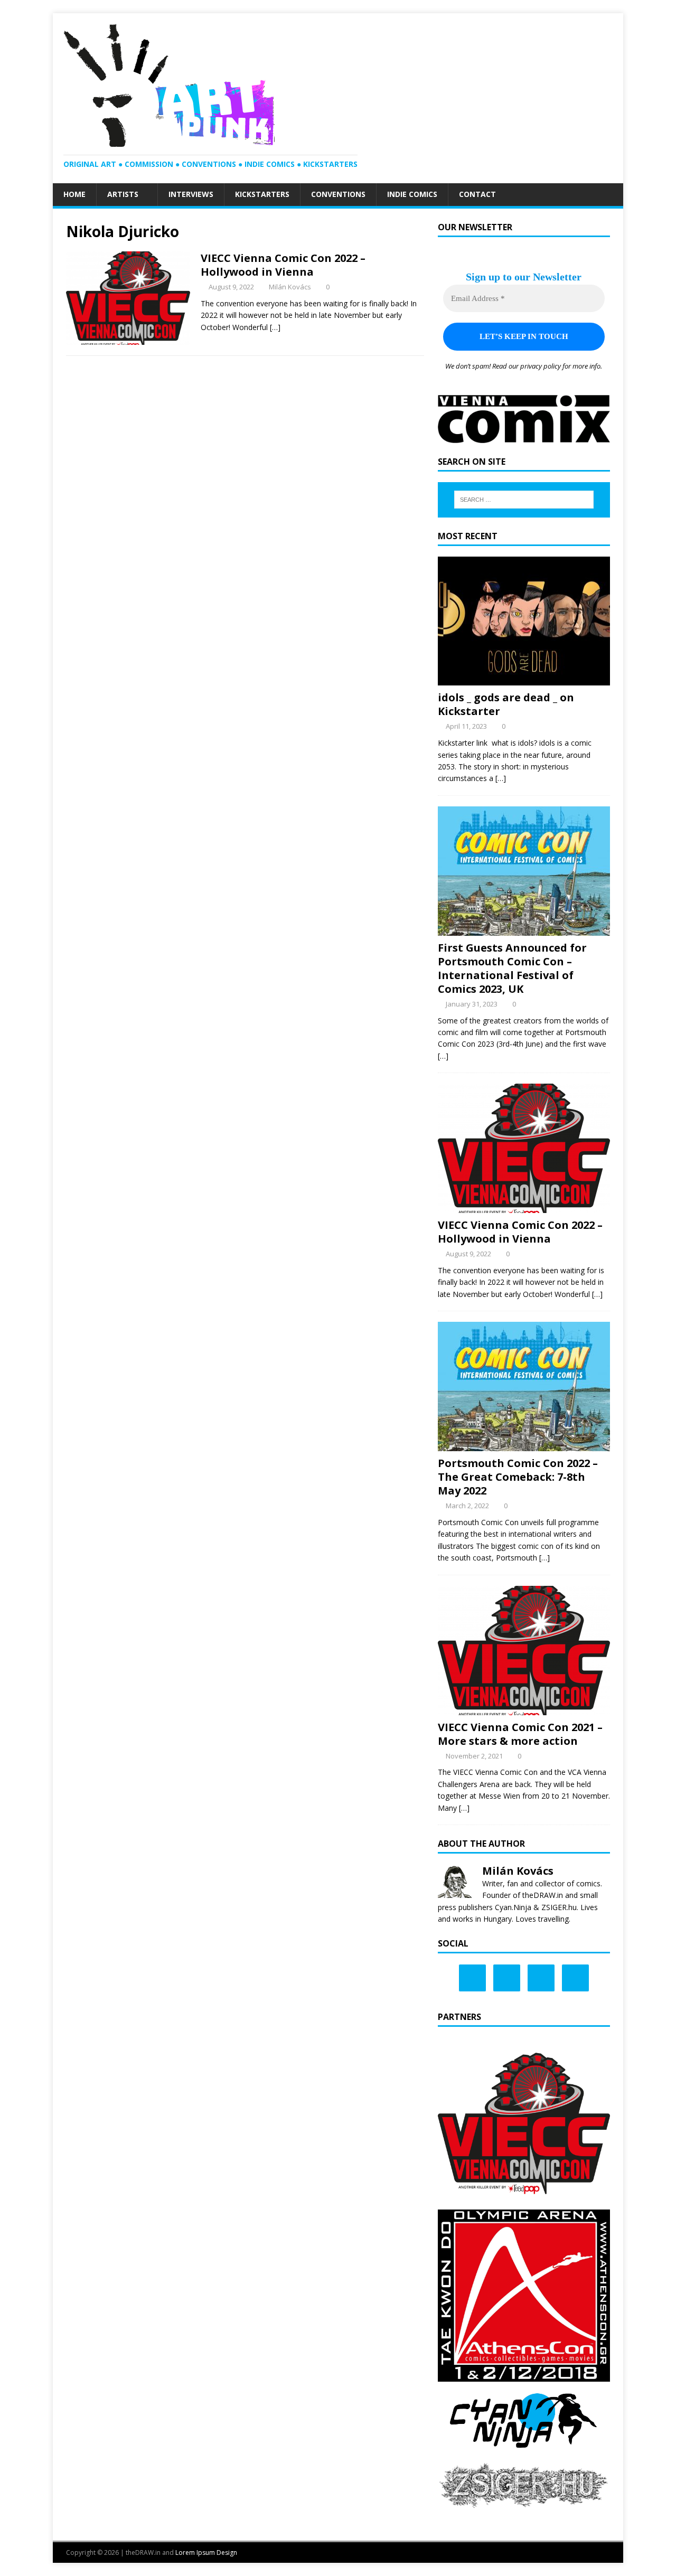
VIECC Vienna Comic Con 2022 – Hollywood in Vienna (283, 265)
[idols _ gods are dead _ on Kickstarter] (524, 679)
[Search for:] (524, 500)
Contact (477, 194)
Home (74, 194)
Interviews (191, 194)
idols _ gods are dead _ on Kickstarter (506, 704)
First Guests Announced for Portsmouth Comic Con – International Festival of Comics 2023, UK (512, 968)
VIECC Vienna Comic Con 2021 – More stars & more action (520, 1734)
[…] (275, 327)
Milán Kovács (290, 287)
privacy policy (541, 366)
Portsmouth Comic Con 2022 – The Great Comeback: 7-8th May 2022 (518, 1477)
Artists (123, 194)
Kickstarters (262, 194)
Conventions (338, 194)
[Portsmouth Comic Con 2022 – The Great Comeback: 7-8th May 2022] (524, 1445)
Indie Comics (412, 194)
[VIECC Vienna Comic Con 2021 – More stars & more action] (524, 1709)
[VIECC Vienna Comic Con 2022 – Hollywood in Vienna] (524, 1207)
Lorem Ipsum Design (206, 2553)
